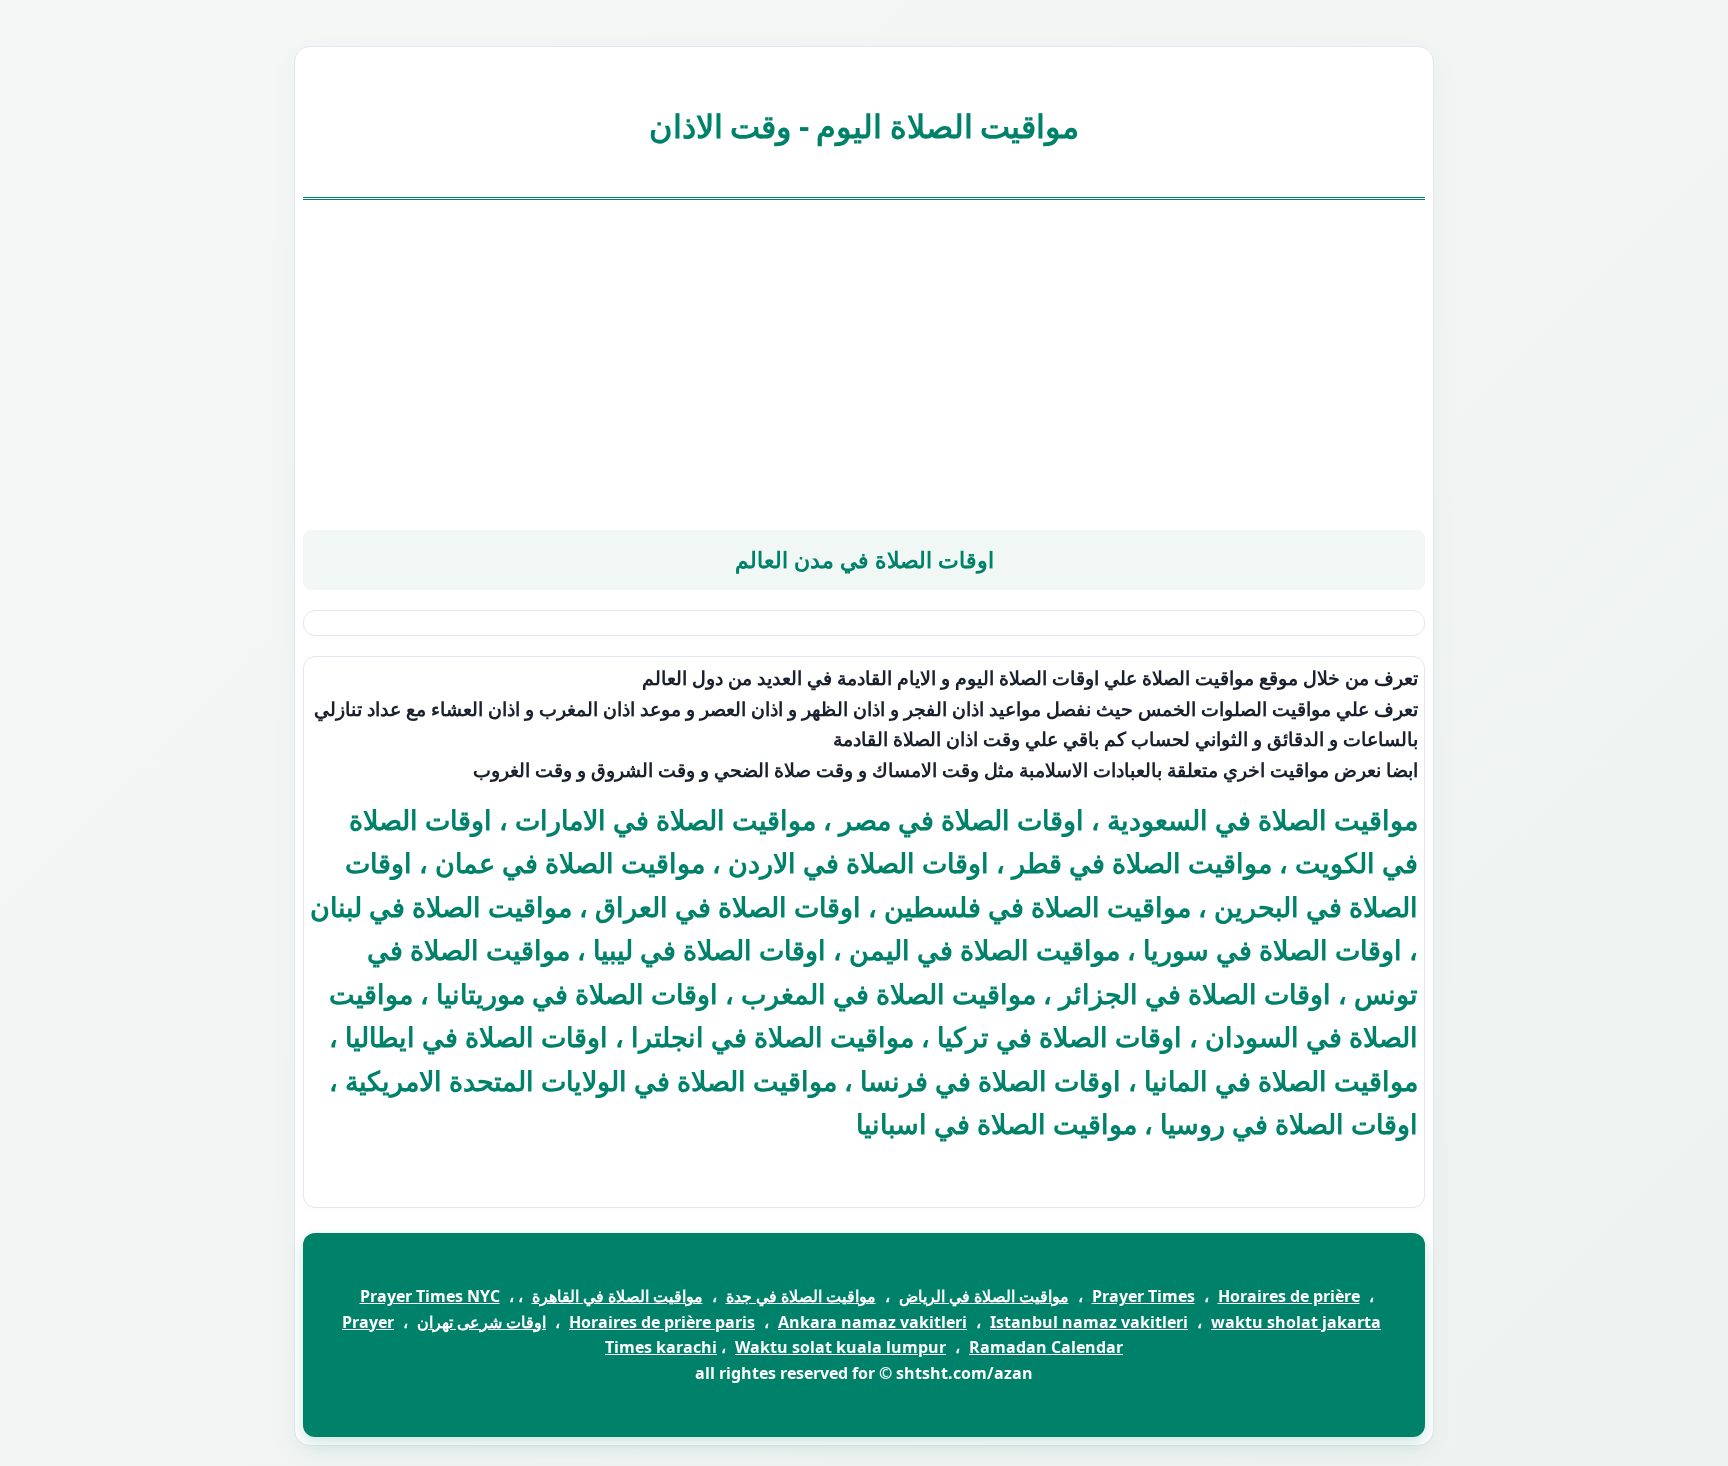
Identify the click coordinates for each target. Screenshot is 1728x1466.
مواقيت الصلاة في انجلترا (772, 1036)
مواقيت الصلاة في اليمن (984, 949)
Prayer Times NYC (430, 1296)
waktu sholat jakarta (1296, 1322)
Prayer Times (1143, 1296)
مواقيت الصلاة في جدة (801, 1296)
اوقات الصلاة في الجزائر (1195, 993)
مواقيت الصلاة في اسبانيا (996, 1123)
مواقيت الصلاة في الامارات (665, 819)
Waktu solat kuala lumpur (840, 1347)
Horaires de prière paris (662, 1322)
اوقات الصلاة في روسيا (1289, 1123)
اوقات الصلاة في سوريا (1272, 949)
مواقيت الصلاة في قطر (1142, 862)
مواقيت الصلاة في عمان (570, 862)
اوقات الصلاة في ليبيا (709, 949)
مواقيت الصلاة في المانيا (1281, 1080)
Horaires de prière (1289, 1296)
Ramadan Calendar (1046, 1347)
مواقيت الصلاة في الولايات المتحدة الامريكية (591, 1080)
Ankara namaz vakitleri (872, 1322)
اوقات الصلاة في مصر (961, 819)
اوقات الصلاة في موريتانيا (577, 993)
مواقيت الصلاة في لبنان (441, 906)
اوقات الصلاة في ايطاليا (476, 1036)
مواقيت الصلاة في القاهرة (617, 1296)
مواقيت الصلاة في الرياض (984, 1296)
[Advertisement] (864, 365)
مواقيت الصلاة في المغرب (888, 993)
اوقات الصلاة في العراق (728, 906)
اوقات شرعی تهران (481, 1322)
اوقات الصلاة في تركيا (1059, 1036)
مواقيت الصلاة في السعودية (1262, 819)
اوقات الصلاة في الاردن (858, 862)
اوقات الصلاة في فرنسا (990, 1080)
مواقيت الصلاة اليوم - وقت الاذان (864, 125)
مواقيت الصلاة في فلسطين (1037, 906)
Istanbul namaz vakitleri (1089, 1322)
